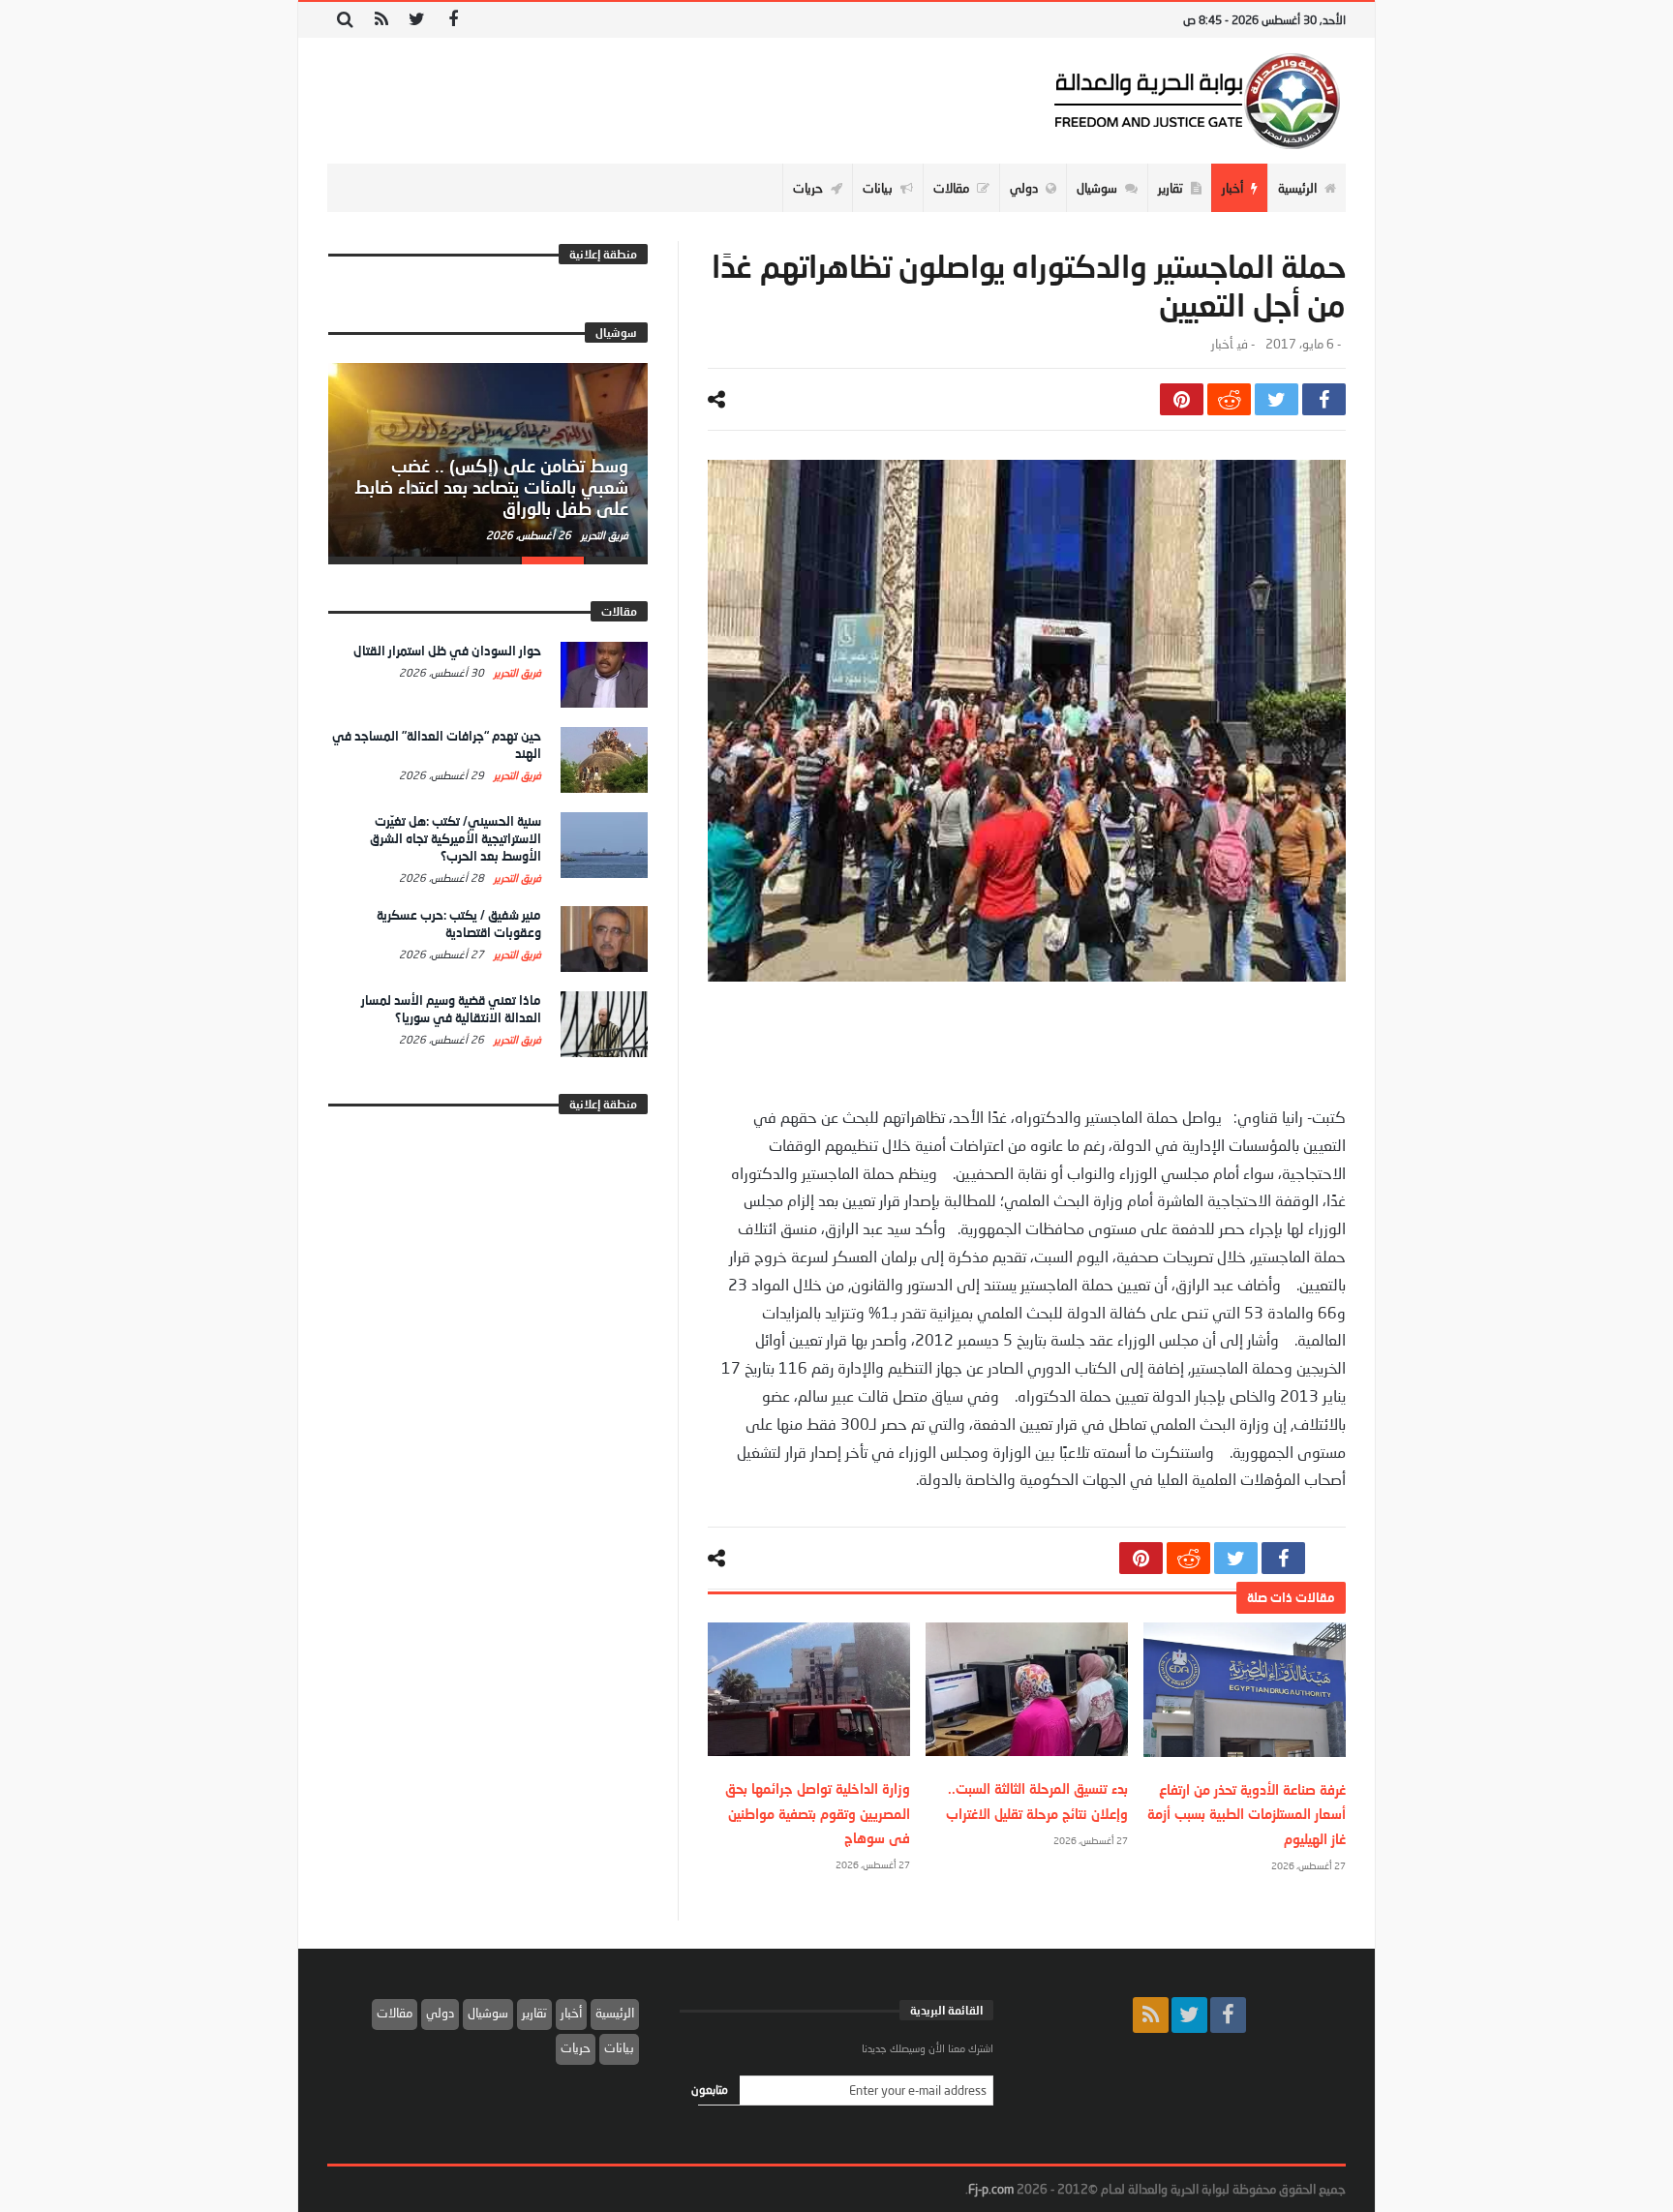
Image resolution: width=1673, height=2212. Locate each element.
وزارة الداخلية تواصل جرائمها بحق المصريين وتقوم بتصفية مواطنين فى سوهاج (818, 1813)
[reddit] (1229, 399)
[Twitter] (417, 20)
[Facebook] (453, 20)
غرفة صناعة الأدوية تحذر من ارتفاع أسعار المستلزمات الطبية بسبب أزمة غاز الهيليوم (1247, 1814)
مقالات (395, 2013)
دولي (440, 2013)
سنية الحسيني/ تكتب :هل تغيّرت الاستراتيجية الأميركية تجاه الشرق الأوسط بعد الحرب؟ (456, 838)
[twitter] (1277, 399)
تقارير (534, 2013)
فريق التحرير (603, 535)
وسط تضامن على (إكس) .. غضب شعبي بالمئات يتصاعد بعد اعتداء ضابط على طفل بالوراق (491, 487)
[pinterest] (1182, 399)
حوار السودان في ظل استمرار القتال (447, 651)
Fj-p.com (991, 2189)
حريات (576, 2047)
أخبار (1222, 344)
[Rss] (381, 20)
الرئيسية (615, 2013)
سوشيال (488, 2013)
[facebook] (1324, 399)
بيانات (619, 2047)
